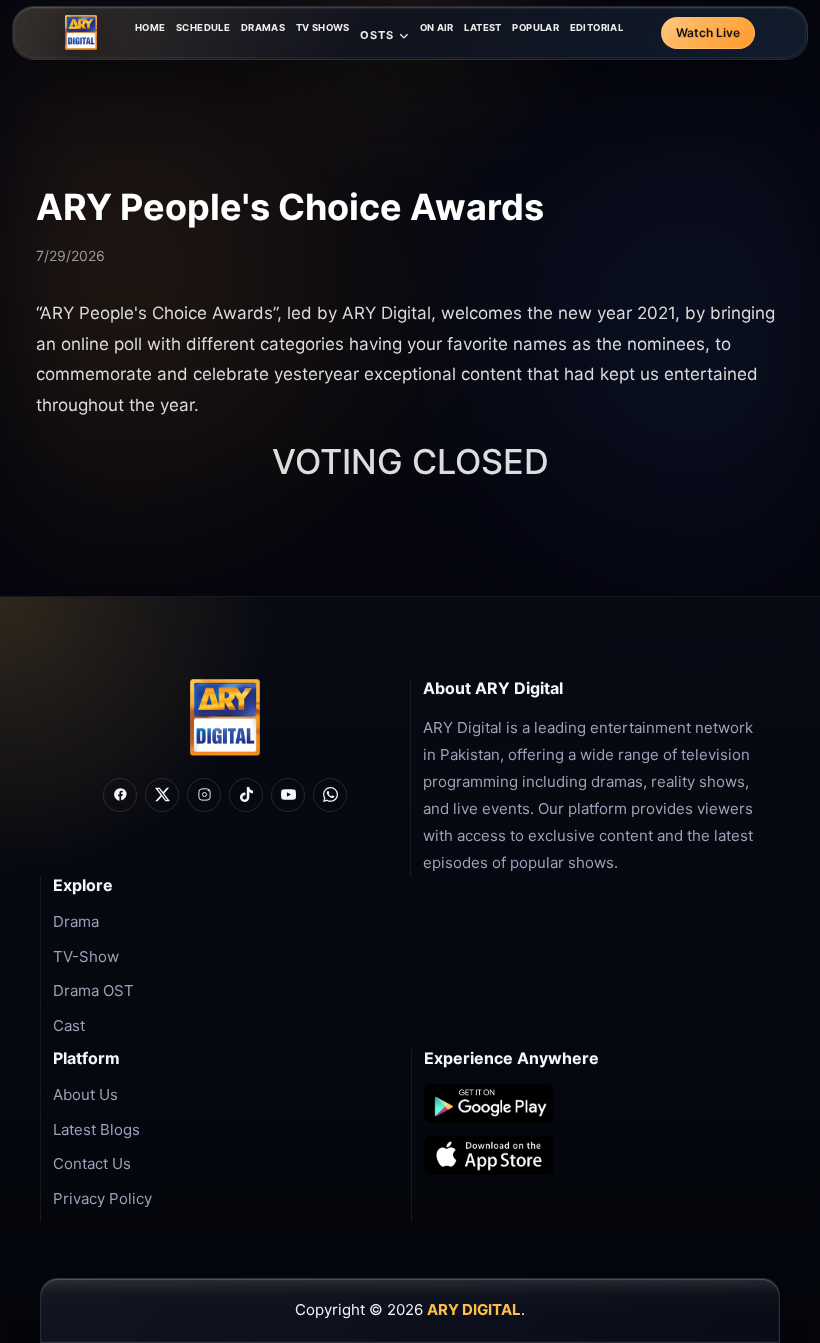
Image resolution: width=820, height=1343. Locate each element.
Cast (69, 1025)
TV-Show (86, 956)
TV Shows (323, 27)
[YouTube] (288, 795)
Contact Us (92, 1163)
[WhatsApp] (330, 795)
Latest (482, 27)
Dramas (263, 27)
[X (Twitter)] (162, 795)
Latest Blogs (96, 1129)
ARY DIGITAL (474, 1309)
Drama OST (93, 990)
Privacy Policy (102, 1198)
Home (150, 27)
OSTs (377, 35)
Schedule (203, 27)
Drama (76, 921)
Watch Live (708, 32)
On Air (437, 27)
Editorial (596, 27)
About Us (85, 1094)
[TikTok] (246, 795)
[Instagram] (204, 795)
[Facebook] (120, 795)
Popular (535, 27)
